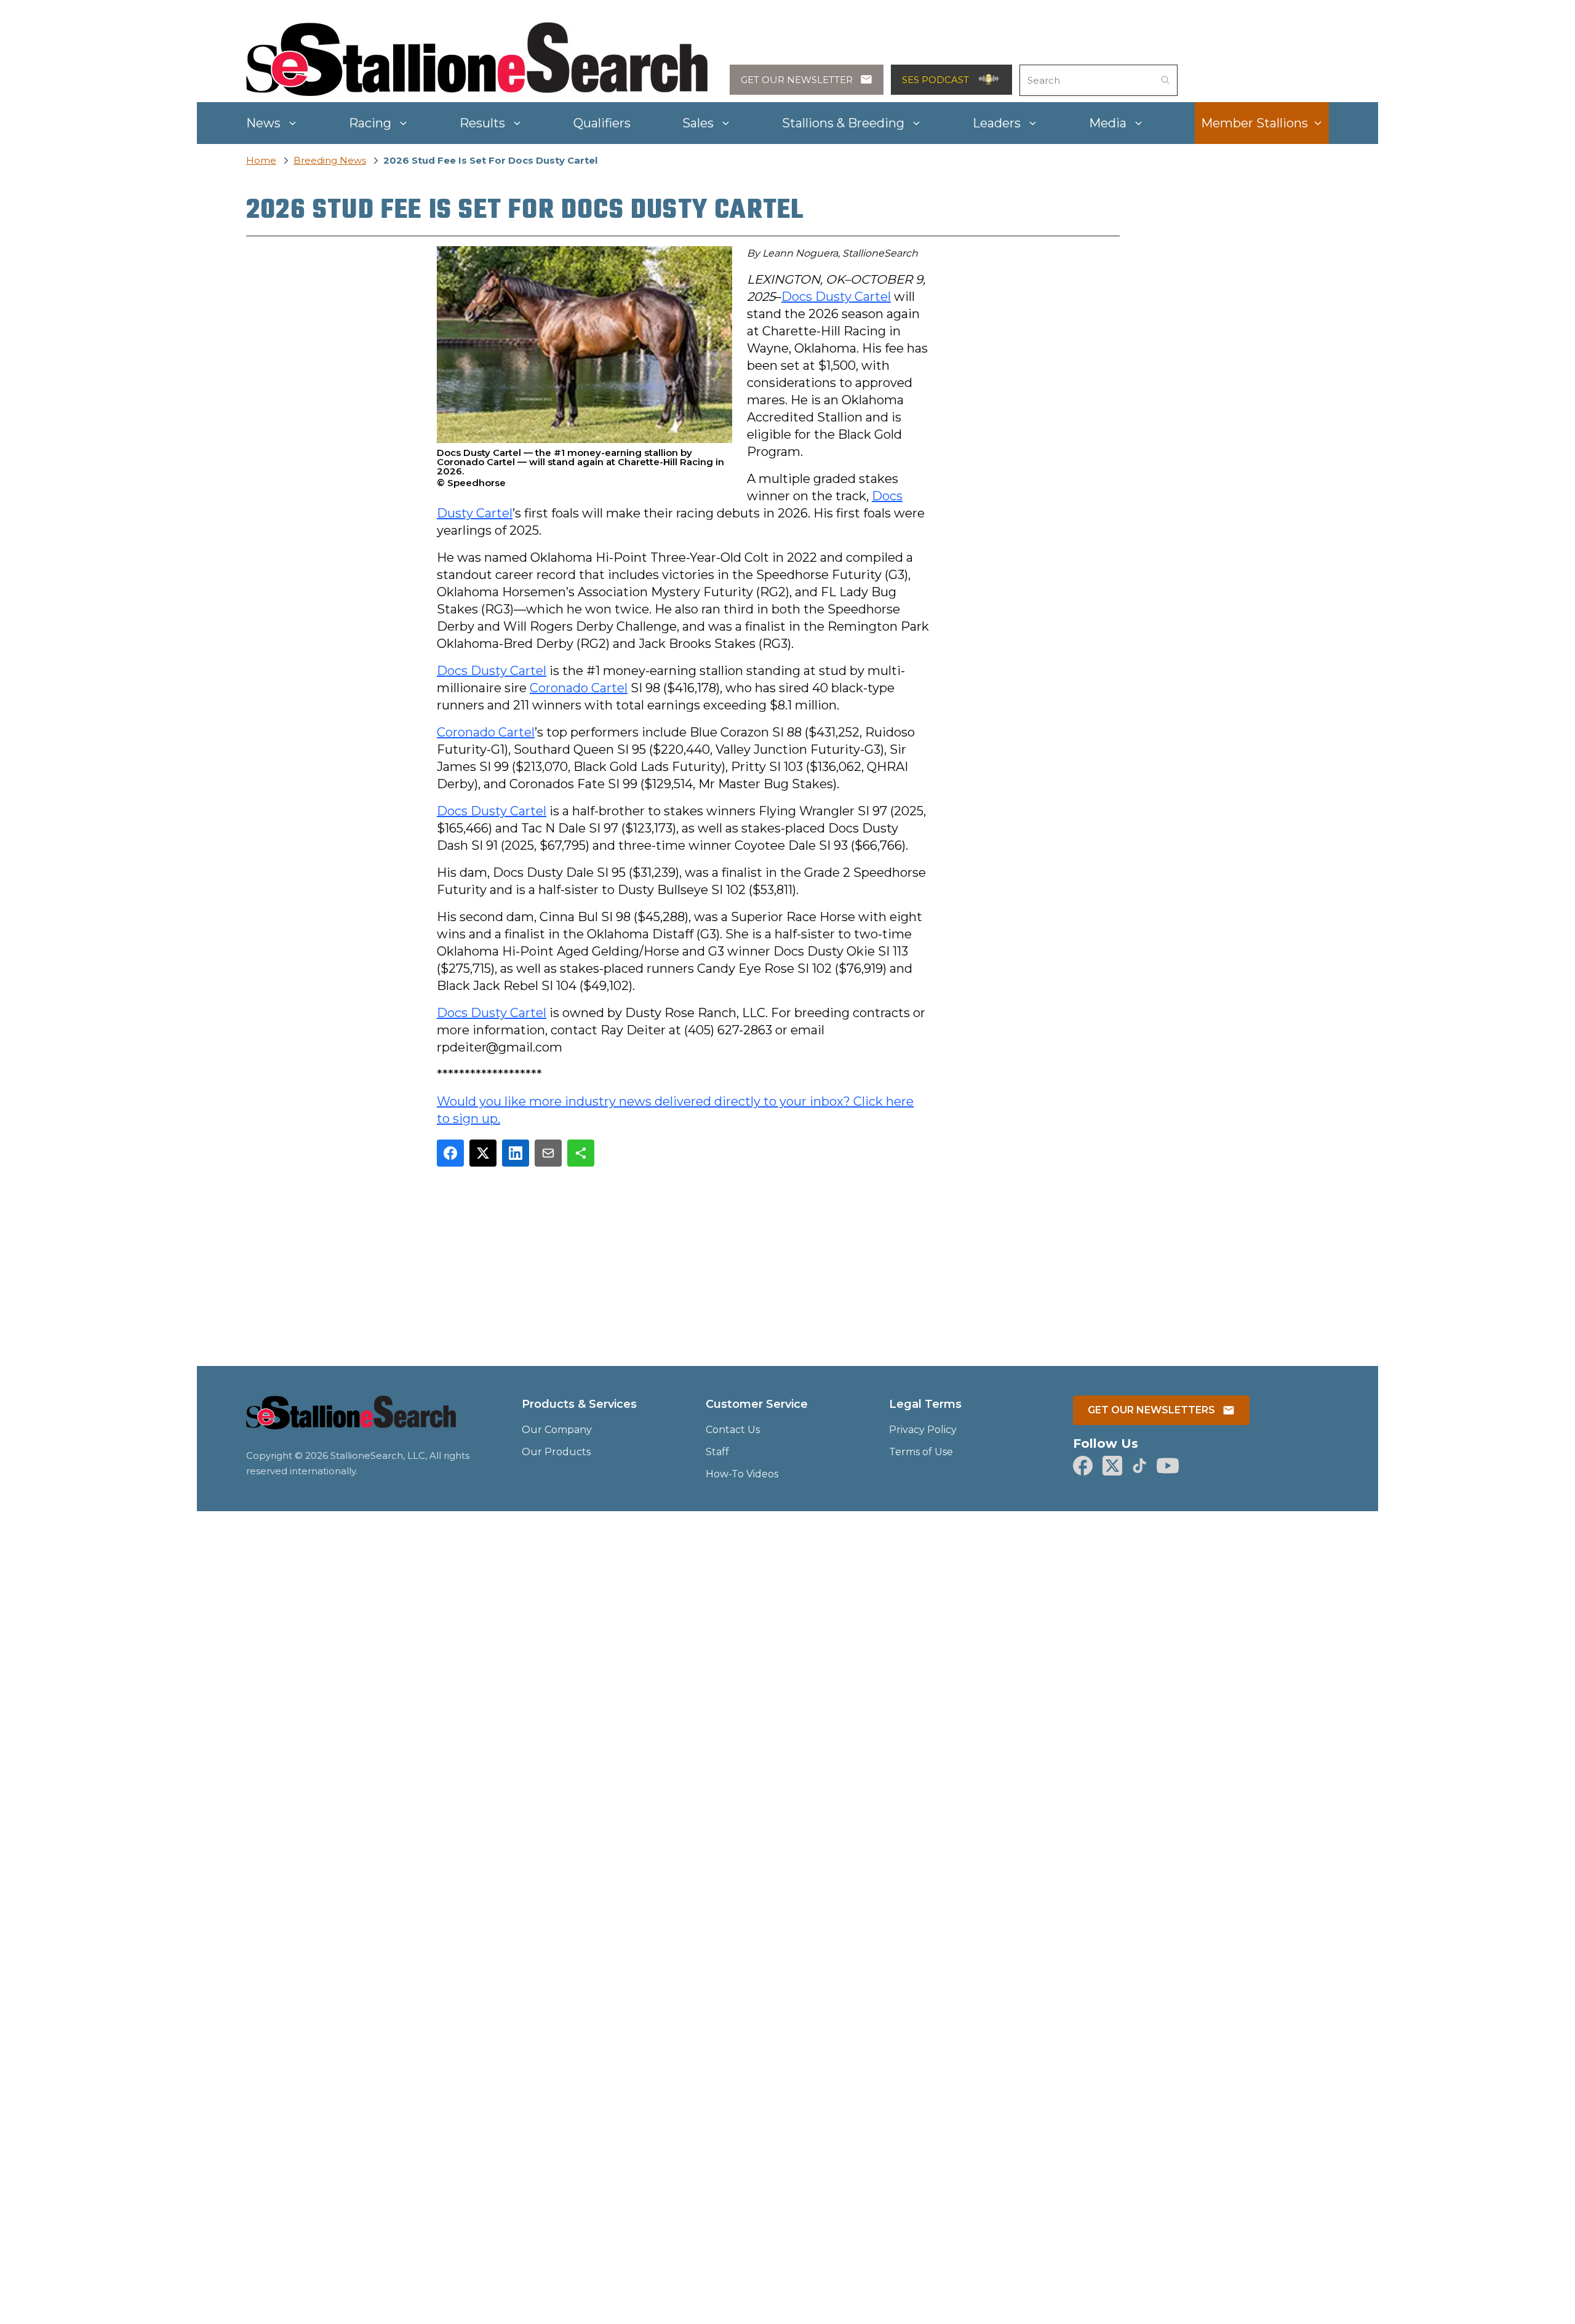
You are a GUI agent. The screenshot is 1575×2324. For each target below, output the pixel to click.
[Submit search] (1165, 80)
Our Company (557, 1430)
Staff (717, 1452)
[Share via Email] (548, 1153)
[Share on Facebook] (450, 1153)
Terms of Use (921, 1452)
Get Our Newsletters (1151, 1410)
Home (261, 160)
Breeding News (330, 160)
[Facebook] (1083, 1466)
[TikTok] (1139, 1466)
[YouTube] (1168, 1466)
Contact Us (733, 1430)
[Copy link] (581, 1153)
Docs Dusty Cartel (836, 297)
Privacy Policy (923, 1430)
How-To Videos (742, 1474)
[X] (1112, 1466)
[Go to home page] (351, 1420)
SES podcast (935, 80)
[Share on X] (483, 1153)
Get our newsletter (797, 80)
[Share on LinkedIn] (516, 1153)
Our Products (556, 1452)
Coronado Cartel (579, 688)
